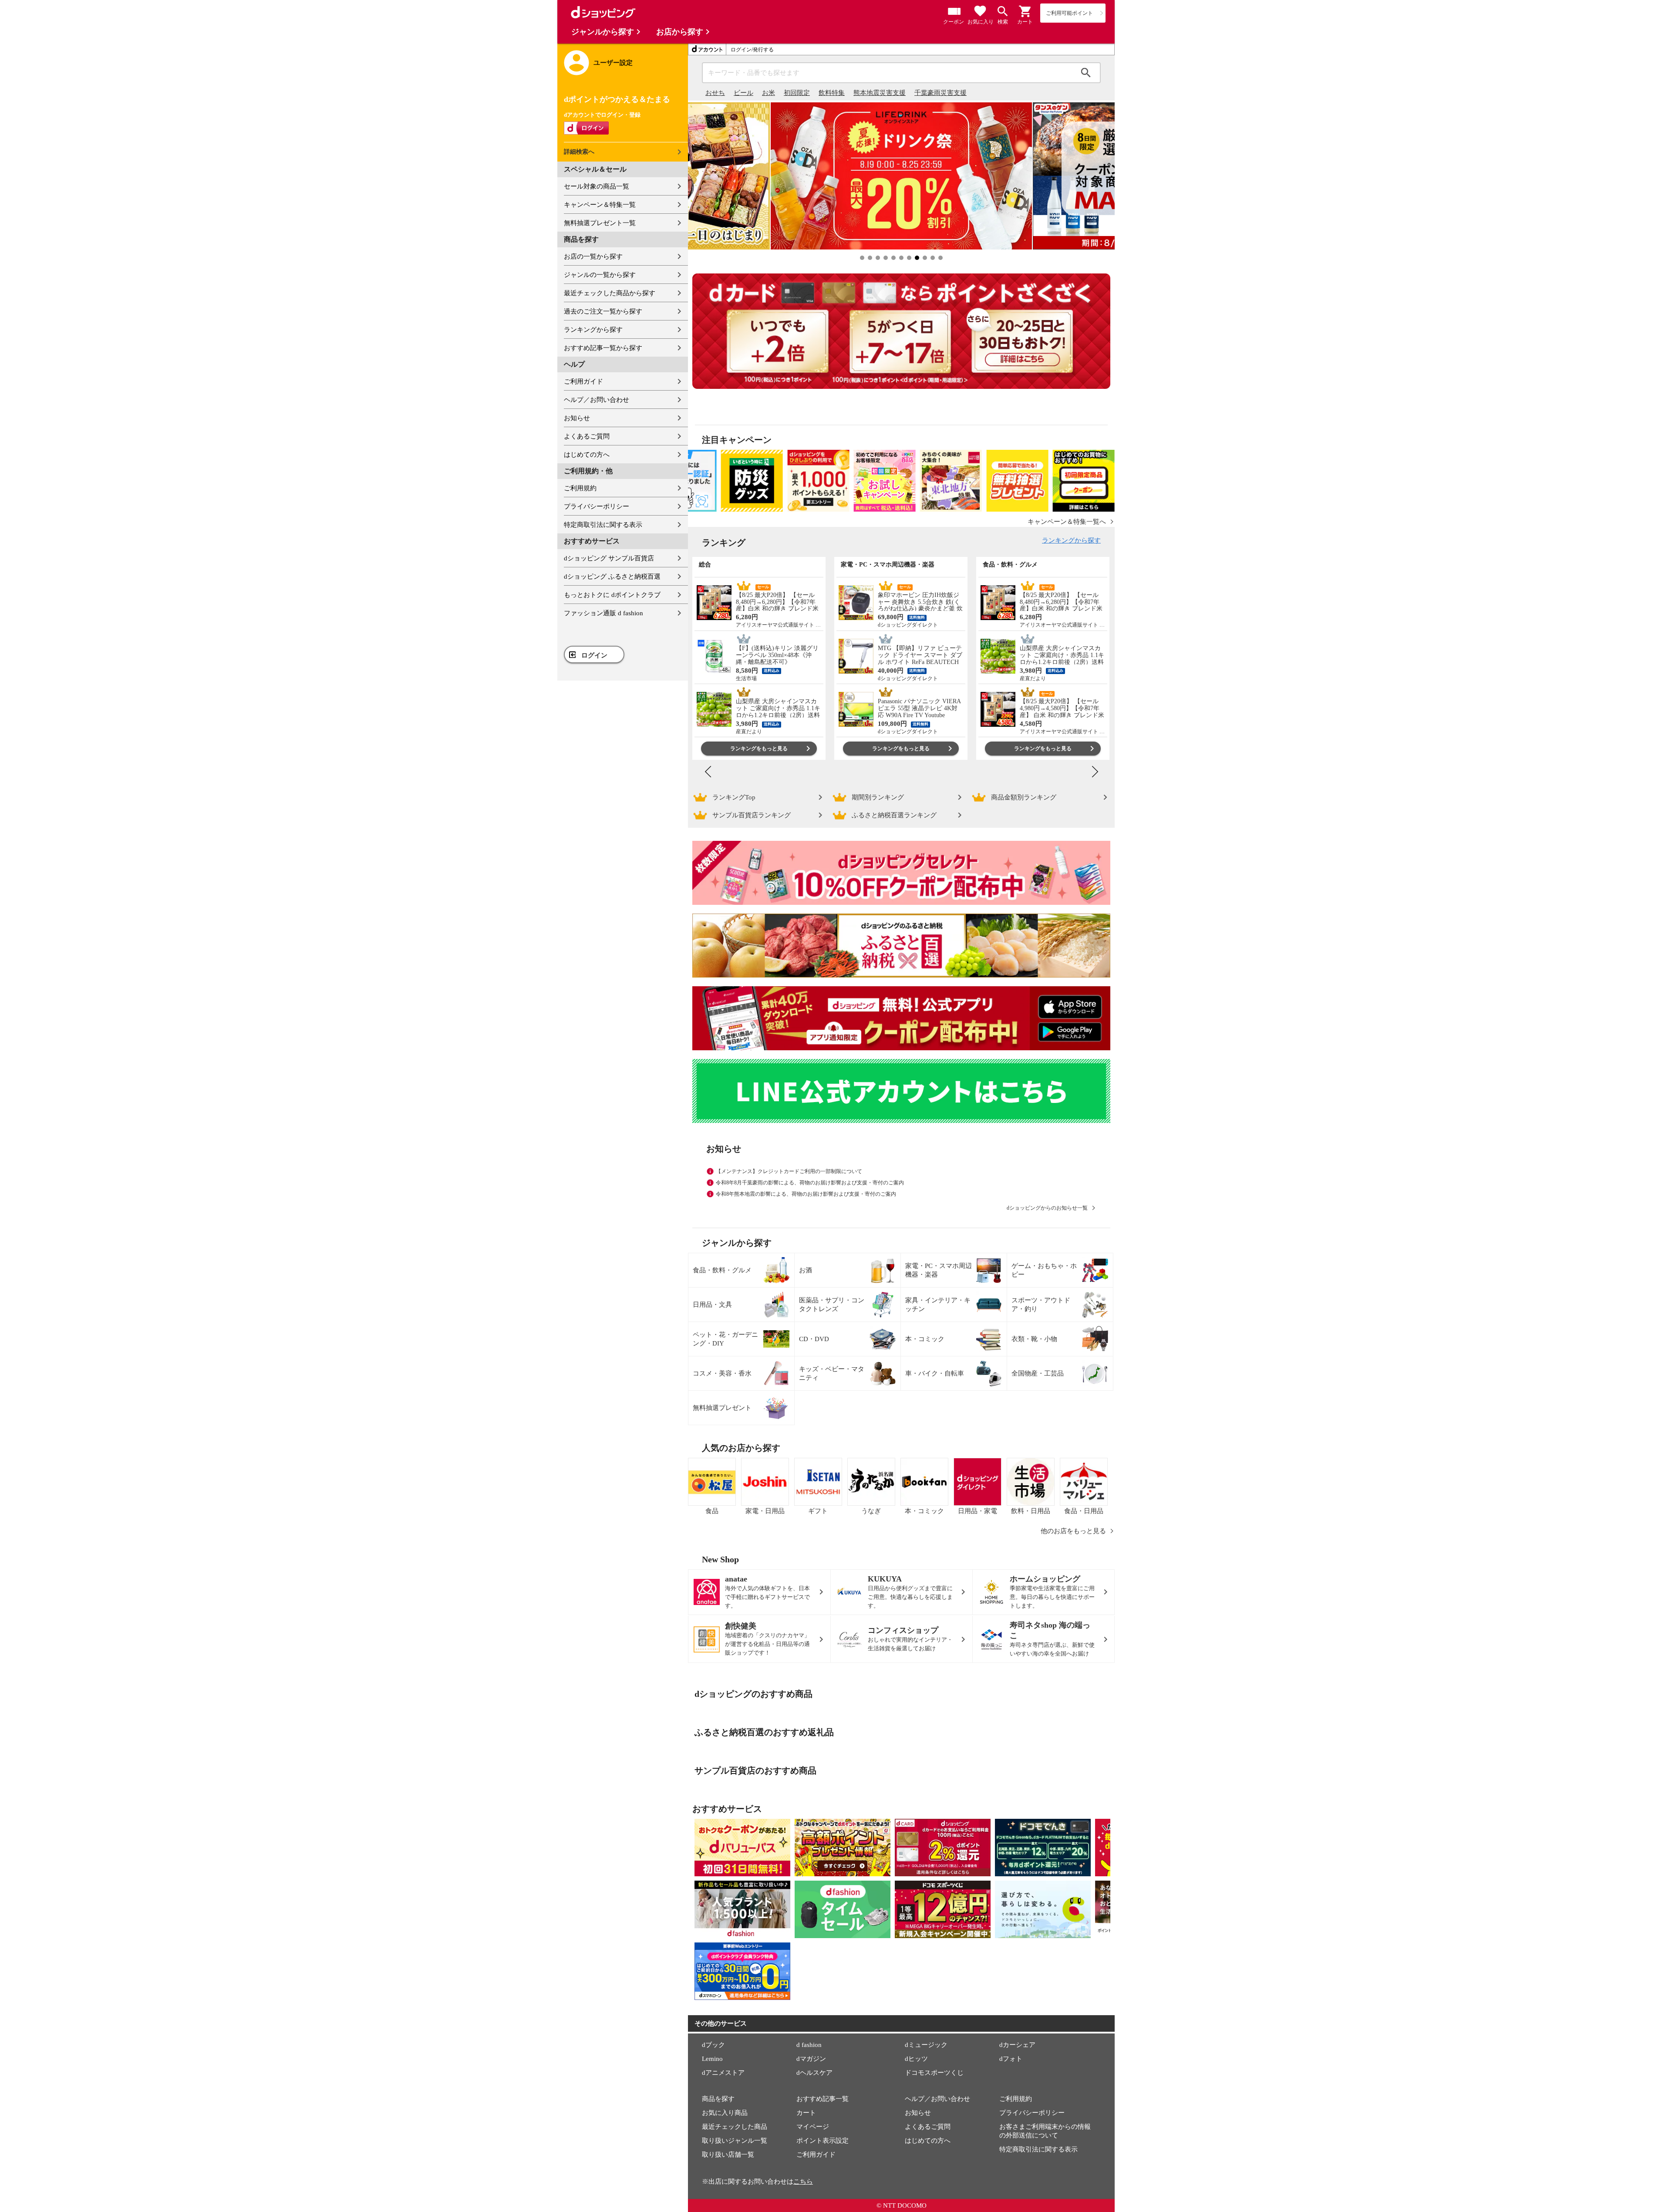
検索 (1086, 73)
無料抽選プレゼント (722, 1408)
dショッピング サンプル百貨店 (609, 558)
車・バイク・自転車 (935, 1373)
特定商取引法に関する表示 (603, 525)
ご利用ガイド (583, 381)
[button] (1025, 11)
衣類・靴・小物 (1034, 1339)
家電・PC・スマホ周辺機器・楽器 (939, 1270)
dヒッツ (916, 2059)
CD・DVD (814, 1339)
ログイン (594, 655)
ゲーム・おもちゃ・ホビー (1044, 1270)
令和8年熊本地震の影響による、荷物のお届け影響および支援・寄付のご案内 (806, 1194)
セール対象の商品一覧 (597, 186)
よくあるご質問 (587, 436)
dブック (713, 2045)
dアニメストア (723, 2073)
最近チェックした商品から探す (610, 293)
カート (806, 2113)
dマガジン (811, 2059)
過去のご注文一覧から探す (603, 311)
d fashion (809, 2045)
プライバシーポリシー (597, 506)
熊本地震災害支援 (880, 93)
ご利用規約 (580, 488)
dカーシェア (1017, 2045)
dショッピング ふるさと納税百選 (612, 577)
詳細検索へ (579, 152)
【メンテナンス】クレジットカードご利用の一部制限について (789, 1171)
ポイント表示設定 (823, 2141)
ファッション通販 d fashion (603, 613)
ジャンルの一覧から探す (600, 275)
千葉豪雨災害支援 (940, 93)
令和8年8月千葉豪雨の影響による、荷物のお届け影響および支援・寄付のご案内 (810, 1183)
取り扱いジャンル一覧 (735, 2141)
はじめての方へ (587, 455)
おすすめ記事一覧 (823, 2099)
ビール (743, 93)
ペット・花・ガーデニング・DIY (725, 1339)
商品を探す (718, 2099)
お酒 (806, 1270)
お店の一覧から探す (593, 256)
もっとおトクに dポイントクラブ (612, 595)
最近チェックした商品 (735, 2127)
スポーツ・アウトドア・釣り (1041, 1305)
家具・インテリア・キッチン (938, 1305)
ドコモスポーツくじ (934, 2073)
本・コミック (925, 1339)
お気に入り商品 (725, 2113)
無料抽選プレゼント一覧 (600, 223)
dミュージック (926, 2045)
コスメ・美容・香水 (722, 1373)
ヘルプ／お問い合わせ (597, 400)
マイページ (813, 2127)
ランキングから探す (593, 330)
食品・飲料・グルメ (722, 1270)
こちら (803, 2182)
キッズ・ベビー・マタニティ (832, 1373)
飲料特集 (832, 93)
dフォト (1011, 2059)
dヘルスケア (814, 2073)
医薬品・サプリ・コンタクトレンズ (832, 1305)
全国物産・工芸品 (1038, 1373)
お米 (769, 93)
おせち (715, 93)
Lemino (712, 2059)
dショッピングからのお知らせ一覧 (1047, 1208)
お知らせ (577, 418)
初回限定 (797, 93)
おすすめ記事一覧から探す (603, 348)
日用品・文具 (712, 1305)
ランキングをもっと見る (759, 749)
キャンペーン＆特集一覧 (600, 205)
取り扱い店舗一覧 (728, 2155)
